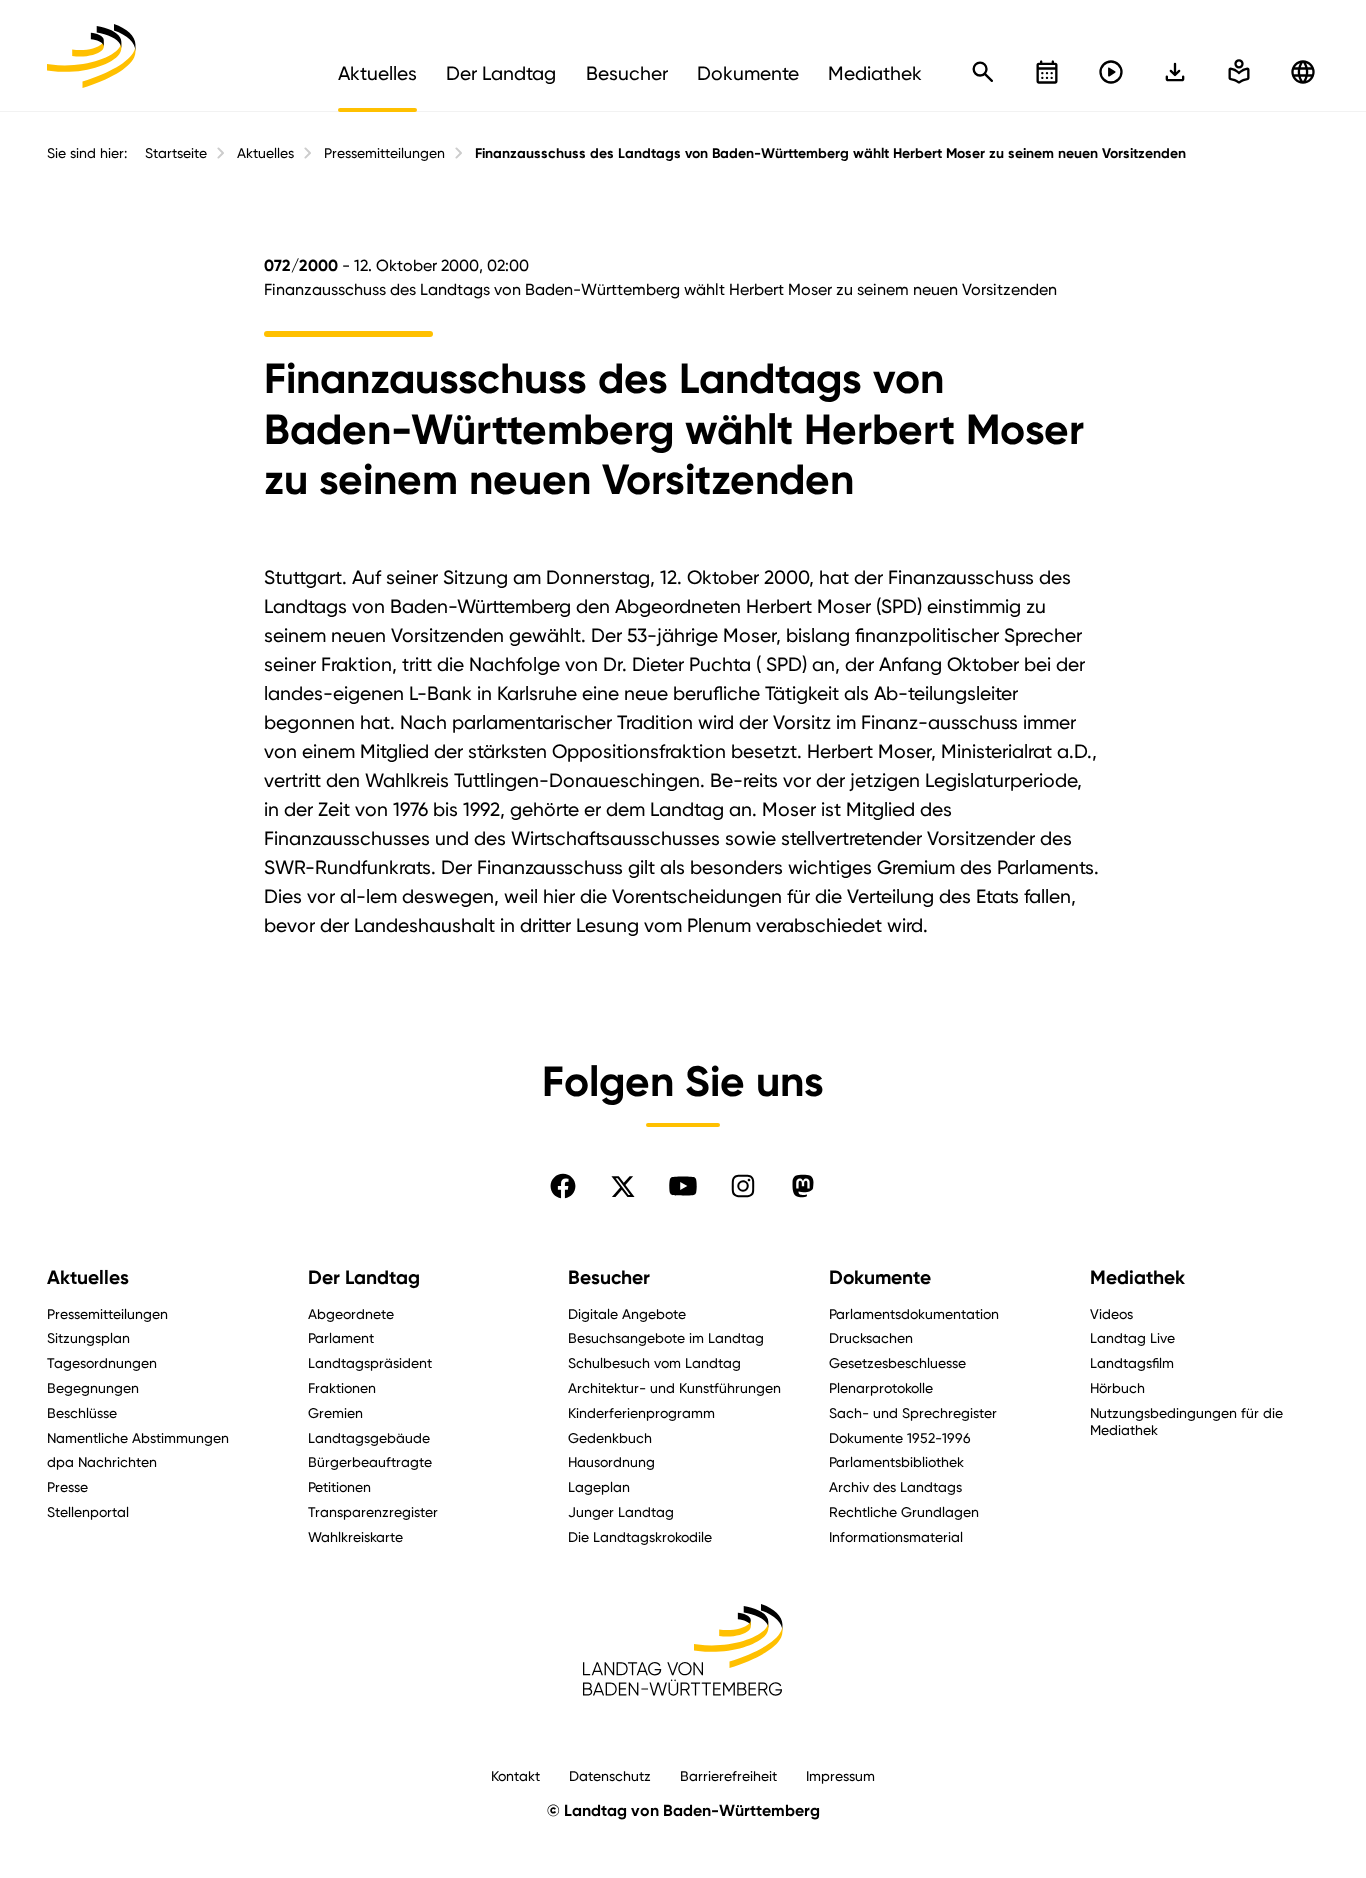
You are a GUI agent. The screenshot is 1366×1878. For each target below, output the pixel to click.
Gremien (335, 1412)
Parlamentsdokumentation (914, 1313)
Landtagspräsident (370, 1362)
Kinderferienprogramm (641, 1412)
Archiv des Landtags (895, 1486)
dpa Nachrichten (102, 1461)
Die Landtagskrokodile (640, 1536)
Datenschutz (610, 1775)
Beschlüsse (82, 1412)
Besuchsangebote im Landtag (666, 1337)
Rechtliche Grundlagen (904, 1511)
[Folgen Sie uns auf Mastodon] (803, 1186)
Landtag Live (1132, 1337)
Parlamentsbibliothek (896, 1461)
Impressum (840, 1775)
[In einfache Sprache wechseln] (1175, 72)
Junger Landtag (621, 1511)
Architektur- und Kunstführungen (674, 1387)
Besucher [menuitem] (627, 73)
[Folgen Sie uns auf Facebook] (563, 1186)
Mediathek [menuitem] (875, 73)
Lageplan (599, 1486)
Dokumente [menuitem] (748, 73)
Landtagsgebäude (369, 1437)
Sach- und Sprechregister (913, 1412)
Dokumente (880, 1277)
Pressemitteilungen (384, 153)
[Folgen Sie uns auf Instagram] (743, 1186)
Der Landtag (364, 1277)
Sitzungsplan (88, 1337)
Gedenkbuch (610, 1437)
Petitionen (339, 1486)
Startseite (176, 153)
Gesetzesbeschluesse (897, 1362)
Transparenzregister (373, 1511)
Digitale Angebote (627, 1313)
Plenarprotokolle (881, 1387)
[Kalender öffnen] (1047, 72)
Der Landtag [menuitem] (501, 73)
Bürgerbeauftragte (370, 1461)
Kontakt (515, 1775)
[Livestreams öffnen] (1111, 72)
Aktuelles (265, 153)
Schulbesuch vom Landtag (654, 1362)
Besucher (609, 1277)
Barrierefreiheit (728, 1775)
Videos (1111, 1313)
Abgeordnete (351, 1313)
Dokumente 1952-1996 (900, 1437)
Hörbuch (1117, 1387)
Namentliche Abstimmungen (138, 1437)
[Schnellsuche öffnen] (983, 72)
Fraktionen (342, 1387)
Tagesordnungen (102, 1362)
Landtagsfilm (1132, 1362)
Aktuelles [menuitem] (377, 73)
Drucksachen (871, 1337)
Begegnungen (93, 1387)
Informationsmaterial (896, 1536)
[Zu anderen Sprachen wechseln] (1303, 72)
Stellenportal (88, 1511)
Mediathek (1137, 1277)
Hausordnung (611, 1461)
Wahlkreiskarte (355, 1536)
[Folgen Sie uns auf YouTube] (683, 1186)
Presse (67, 1486)
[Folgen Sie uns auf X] (623, 1186)
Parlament (341, 1337)
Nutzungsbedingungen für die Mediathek (1186, 1421)
